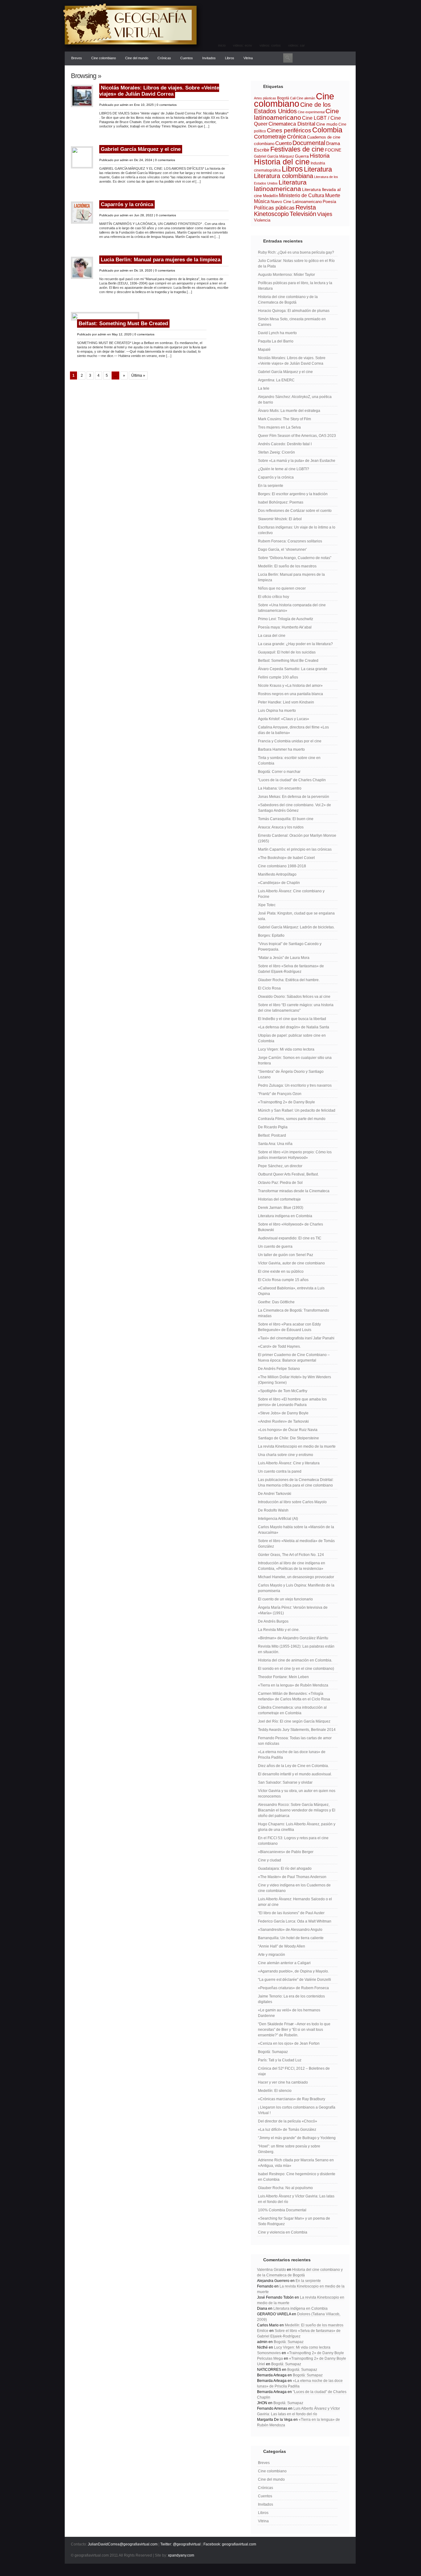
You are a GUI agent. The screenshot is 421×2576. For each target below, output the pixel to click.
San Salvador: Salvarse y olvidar (285, 1782)
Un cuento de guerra (275, 1247)
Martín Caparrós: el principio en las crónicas (295, 849)
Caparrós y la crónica (127, 204)
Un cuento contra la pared (280, 1471)
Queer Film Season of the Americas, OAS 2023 (297, 436)
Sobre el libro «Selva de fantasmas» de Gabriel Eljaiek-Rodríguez (291, 969)
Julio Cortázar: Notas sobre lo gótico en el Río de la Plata (296, 263)
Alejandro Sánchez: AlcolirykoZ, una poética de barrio (295, 400)
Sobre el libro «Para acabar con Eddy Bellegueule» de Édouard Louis (289, 1327)
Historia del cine (282, 162)
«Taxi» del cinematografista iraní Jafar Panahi (296, 1338)
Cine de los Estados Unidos (292, 108)
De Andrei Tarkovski (275, 1494)
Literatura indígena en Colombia (285, 1216)
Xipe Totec (267, 905)
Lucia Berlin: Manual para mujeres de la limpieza (161, 260)
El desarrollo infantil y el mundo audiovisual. (295, 1774)
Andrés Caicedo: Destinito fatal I (285, 444)
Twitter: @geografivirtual (180, 2544)
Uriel (261, 2364)
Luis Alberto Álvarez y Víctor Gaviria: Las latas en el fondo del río (296, 2199)
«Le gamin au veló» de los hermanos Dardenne (289, 2013)
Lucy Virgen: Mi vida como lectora (286, 1049)
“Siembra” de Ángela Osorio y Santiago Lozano (291, 1074)
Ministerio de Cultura (302, 195)
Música (262, 201)
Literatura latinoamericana (280, 185)
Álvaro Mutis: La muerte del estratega (289, 411)
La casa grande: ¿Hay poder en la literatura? (295, 644)
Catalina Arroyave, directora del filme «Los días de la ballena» (293, 730)
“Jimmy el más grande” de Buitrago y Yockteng (297, 2138)
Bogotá (283, 98)
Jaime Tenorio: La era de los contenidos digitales (291, 1999)
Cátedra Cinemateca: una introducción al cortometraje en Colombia (292, 1710)
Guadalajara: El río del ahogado (285, 1869)
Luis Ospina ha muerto (277, 711)
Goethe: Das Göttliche (276, 1302)
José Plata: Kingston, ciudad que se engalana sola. (296, 916)
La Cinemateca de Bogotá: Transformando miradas (294, 1313)
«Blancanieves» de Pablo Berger (286, 1852)
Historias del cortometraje (279, 1199)
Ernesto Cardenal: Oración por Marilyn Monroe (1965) (297, 838)
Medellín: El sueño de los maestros (287, 566)
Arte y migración (272, 1955)
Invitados (209, 58)
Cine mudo (327, 124)
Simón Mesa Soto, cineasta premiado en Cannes (292, 322)
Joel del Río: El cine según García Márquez (294, 1721)
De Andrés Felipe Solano (279, 1369)
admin (124, 105)
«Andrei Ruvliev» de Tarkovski (283, 1421)
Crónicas (164, 58)
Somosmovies (269, 2353)
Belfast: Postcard (272, 1135)
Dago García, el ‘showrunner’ (282, 550)
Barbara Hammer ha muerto (281, 749)
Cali (293, 98)
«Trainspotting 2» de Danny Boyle (286, 1102)
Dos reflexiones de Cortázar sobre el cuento (295, 511)
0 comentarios (167, 105)
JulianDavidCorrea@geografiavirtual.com (123, 2544)
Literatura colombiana (284, 176)
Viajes (325, 214)
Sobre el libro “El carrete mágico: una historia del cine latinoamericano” (296, 1008)
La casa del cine (272, 636)
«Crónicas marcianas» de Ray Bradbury (292, 2099)
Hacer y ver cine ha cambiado (283, 2082)
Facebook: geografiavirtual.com (230, 2544)
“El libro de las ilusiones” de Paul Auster (291, 1913)
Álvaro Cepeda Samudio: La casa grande (293, 669)
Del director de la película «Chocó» (288, 2121)
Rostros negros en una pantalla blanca (290, 694)
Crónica (296, 137)
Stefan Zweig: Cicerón (276, 452)
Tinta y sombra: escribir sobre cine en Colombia (289, 761)
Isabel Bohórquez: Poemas (281, 502)
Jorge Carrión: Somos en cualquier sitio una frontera (295, 1060)
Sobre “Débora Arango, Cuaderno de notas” (295, 558)
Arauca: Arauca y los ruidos (281, 827)
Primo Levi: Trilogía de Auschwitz (286, 619)
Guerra (302, 156)
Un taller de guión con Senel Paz (286, 1255)
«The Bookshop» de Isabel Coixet (286, 858)
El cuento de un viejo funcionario (285, 1599)
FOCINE (333, 150)
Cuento (283, 143)
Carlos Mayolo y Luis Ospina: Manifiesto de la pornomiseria (296, 1588)
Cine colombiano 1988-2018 (282, 866)
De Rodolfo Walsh (273, 1510)
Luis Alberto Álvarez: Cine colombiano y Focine (291, 894)
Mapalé (264, 350)
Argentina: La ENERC (276, 380)
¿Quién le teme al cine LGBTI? (284, 469)
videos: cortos (270, 45)
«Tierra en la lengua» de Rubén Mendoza (293, 1685)
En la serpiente (271, 486)
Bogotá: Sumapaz (273, 2052)
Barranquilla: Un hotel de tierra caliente (291, 1938)
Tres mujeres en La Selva (279, 427)
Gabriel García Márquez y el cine (141, 149)
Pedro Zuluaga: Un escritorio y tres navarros (295, 1085)
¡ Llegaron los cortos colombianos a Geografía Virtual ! (297, 2110)
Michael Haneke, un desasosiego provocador (296, 1577)
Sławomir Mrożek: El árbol (280, 519)
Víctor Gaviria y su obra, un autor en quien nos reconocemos (297, 1794)
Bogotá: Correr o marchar (279, 772)
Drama (333, 143)
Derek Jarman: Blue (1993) (281, 1208)
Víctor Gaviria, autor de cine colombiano (291, 1263)
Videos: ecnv (243, 45)
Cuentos (187, 58)
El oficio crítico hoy (274, 597)
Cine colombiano (104, 58)
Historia (320, 156)
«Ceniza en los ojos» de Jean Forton (289, 2043)
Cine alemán (306, 98)
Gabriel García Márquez (274, 156)
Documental (309, 143)
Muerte (333, 195)
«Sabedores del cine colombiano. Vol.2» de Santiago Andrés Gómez (294, 808)
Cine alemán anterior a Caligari (284, 1963)
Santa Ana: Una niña (275, 1144)
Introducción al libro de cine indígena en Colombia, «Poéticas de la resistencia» (292, 1566)
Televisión (303, 214)
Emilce (263, 2331)
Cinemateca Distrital (292, 124)
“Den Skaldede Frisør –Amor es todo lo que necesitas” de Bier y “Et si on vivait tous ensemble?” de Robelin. (294, 2030)
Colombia (327, 130)
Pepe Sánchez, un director (280, 1166)
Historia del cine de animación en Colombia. (295, 1660)
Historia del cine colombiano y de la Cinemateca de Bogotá (288, 300)
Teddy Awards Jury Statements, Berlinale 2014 (297, 1730)
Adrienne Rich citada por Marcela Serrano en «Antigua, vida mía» (296, 2163)
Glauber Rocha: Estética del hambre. (289, 980)
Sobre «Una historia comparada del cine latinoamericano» (292, 608)
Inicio (222, 45)
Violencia (262, 220)
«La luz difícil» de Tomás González (287, 2130)
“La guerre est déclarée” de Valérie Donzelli (294, 1980)
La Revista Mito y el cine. (279, 1630)
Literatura (318, 169)
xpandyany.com (181, 2555)
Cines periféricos (289, 130)
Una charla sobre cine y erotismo (286, 1455)
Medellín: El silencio (275, 2091)
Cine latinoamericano (296, 114)
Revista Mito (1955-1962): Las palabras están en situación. (296, 1649)
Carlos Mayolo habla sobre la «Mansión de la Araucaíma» (296, 1530)
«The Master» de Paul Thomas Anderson (292, 1877)
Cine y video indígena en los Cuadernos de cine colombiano (294, 1888)
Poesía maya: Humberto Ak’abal (285, 627)
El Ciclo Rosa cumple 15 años (283, 1280)
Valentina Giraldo (272, 2270)
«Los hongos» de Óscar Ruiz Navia (288, 1430)
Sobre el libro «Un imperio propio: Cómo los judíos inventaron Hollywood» (295, 1155)
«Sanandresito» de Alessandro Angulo (290, 1930)
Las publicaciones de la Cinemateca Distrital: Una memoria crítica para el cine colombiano (296, 1483)
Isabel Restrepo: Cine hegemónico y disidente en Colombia (297, 2177)
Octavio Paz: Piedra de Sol (280, 1183)
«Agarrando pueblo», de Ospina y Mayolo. (293, 1971)
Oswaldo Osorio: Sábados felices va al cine (294, 997)
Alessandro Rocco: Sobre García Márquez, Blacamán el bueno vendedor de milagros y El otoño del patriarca (297, 1810)
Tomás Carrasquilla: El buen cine (286, 819)
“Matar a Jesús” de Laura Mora (284, 958)
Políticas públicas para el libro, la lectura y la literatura (295, 286)
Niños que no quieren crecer (282, 588)
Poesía (329, 201)
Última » (138, 375)
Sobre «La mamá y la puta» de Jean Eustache (297, 461)
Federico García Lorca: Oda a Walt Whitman (295, 1921)
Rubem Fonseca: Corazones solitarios (290, 541)
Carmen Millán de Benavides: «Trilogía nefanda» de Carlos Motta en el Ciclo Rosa (294, 1696)
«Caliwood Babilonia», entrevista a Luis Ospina (291, 1291)
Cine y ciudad (270, 1860)
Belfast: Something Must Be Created (123, 324)
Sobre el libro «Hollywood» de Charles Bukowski (290, 1227)
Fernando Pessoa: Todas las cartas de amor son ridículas (295, 1741)
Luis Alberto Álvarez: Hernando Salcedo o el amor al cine (295, 1902)
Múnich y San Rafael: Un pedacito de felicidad (297, 1110)
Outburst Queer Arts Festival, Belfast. (288, 1174)
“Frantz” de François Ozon (280, 1094)
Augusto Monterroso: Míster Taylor (286, 275)
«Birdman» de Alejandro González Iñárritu (293, 1638)
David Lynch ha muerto (277, 333)
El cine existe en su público (281, 1271)
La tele (264, 388)
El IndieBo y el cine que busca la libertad (292, 1019)
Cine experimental (311, 112)
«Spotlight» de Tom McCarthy (283, 1391)
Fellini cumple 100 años (278, 677)
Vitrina (248, 58)
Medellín (270, 196)
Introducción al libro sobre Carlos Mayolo (292, 1502)
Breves (77, 58)
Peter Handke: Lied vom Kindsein (286, 702)
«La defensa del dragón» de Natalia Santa (294, 1027)
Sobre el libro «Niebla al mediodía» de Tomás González (296, 1544)
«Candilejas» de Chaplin (279, 883)
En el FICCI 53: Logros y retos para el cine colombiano (293, 1841)
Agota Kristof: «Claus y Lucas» (284, 719)
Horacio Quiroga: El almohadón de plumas (294, 311)
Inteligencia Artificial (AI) (278, 1519)
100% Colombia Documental (282, 2210)
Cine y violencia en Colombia (283, 2232)
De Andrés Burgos (273, 1621)
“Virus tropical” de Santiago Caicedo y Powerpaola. (290, 947)
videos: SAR (296, 45)
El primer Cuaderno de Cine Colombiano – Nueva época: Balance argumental (294, 1358)
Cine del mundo (137, 58)
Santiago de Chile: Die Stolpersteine (288, 1438)
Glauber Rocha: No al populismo (285, 2188)
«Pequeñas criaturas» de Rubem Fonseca (293, 1988)
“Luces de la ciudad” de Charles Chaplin (292, 780)
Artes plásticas (265, 98)
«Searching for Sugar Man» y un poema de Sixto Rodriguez (294, 2221)
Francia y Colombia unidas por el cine (290, 741)
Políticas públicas (274, 208)
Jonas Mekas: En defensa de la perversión (294, 797)
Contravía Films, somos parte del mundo (292, 1119)
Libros (230, 58)
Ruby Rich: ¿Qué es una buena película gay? (296, 252)
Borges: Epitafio (271, 935)
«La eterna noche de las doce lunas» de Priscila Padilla (292, 1755)
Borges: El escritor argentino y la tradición (293, 494)
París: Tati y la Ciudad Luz (280, 2060)
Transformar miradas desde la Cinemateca (294, 1191)
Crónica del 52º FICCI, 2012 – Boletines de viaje (294, 2071)
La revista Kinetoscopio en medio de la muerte (297, 1446)
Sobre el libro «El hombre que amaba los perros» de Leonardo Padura (292, 1402)
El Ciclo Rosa (269, 988)
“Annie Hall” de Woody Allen (282, 1946)
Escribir (262, 150)
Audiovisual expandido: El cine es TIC (290, 1238)
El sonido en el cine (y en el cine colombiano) (296, 1669)
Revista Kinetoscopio (285, 211)
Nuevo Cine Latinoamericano (296, 202)
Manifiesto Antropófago (277, 874)
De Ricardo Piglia (273, 1127)
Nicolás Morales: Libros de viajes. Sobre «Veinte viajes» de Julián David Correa (159, 91)
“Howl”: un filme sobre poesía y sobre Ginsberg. (289, 2149)
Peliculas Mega (270, 2358)
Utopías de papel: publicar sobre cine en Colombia (292, 1038)
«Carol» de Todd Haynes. (279, 1346)
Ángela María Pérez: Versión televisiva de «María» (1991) (293, 1610)
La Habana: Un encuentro (280, 788)
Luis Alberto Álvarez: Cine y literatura (289, 1463)
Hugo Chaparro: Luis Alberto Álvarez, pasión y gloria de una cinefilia (297, 1827)
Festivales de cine (297, 149)
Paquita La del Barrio (276, 341)
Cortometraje (270, 137)
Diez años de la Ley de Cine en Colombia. (293, 1766)
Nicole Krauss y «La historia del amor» (290, 686)
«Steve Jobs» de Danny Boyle (283, 1413)
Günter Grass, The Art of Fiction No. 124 (291, 1555)
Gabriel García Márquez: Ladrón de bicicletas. (296, 927)
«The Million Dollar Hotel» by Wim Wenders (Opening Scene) (294, 1380)
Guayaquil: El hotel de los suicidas (287, 652)
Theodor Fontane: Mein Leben (283, 1677)
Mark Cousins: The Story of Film (284, 419)
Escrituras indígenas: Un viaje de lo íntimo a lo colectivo (297, 530)
